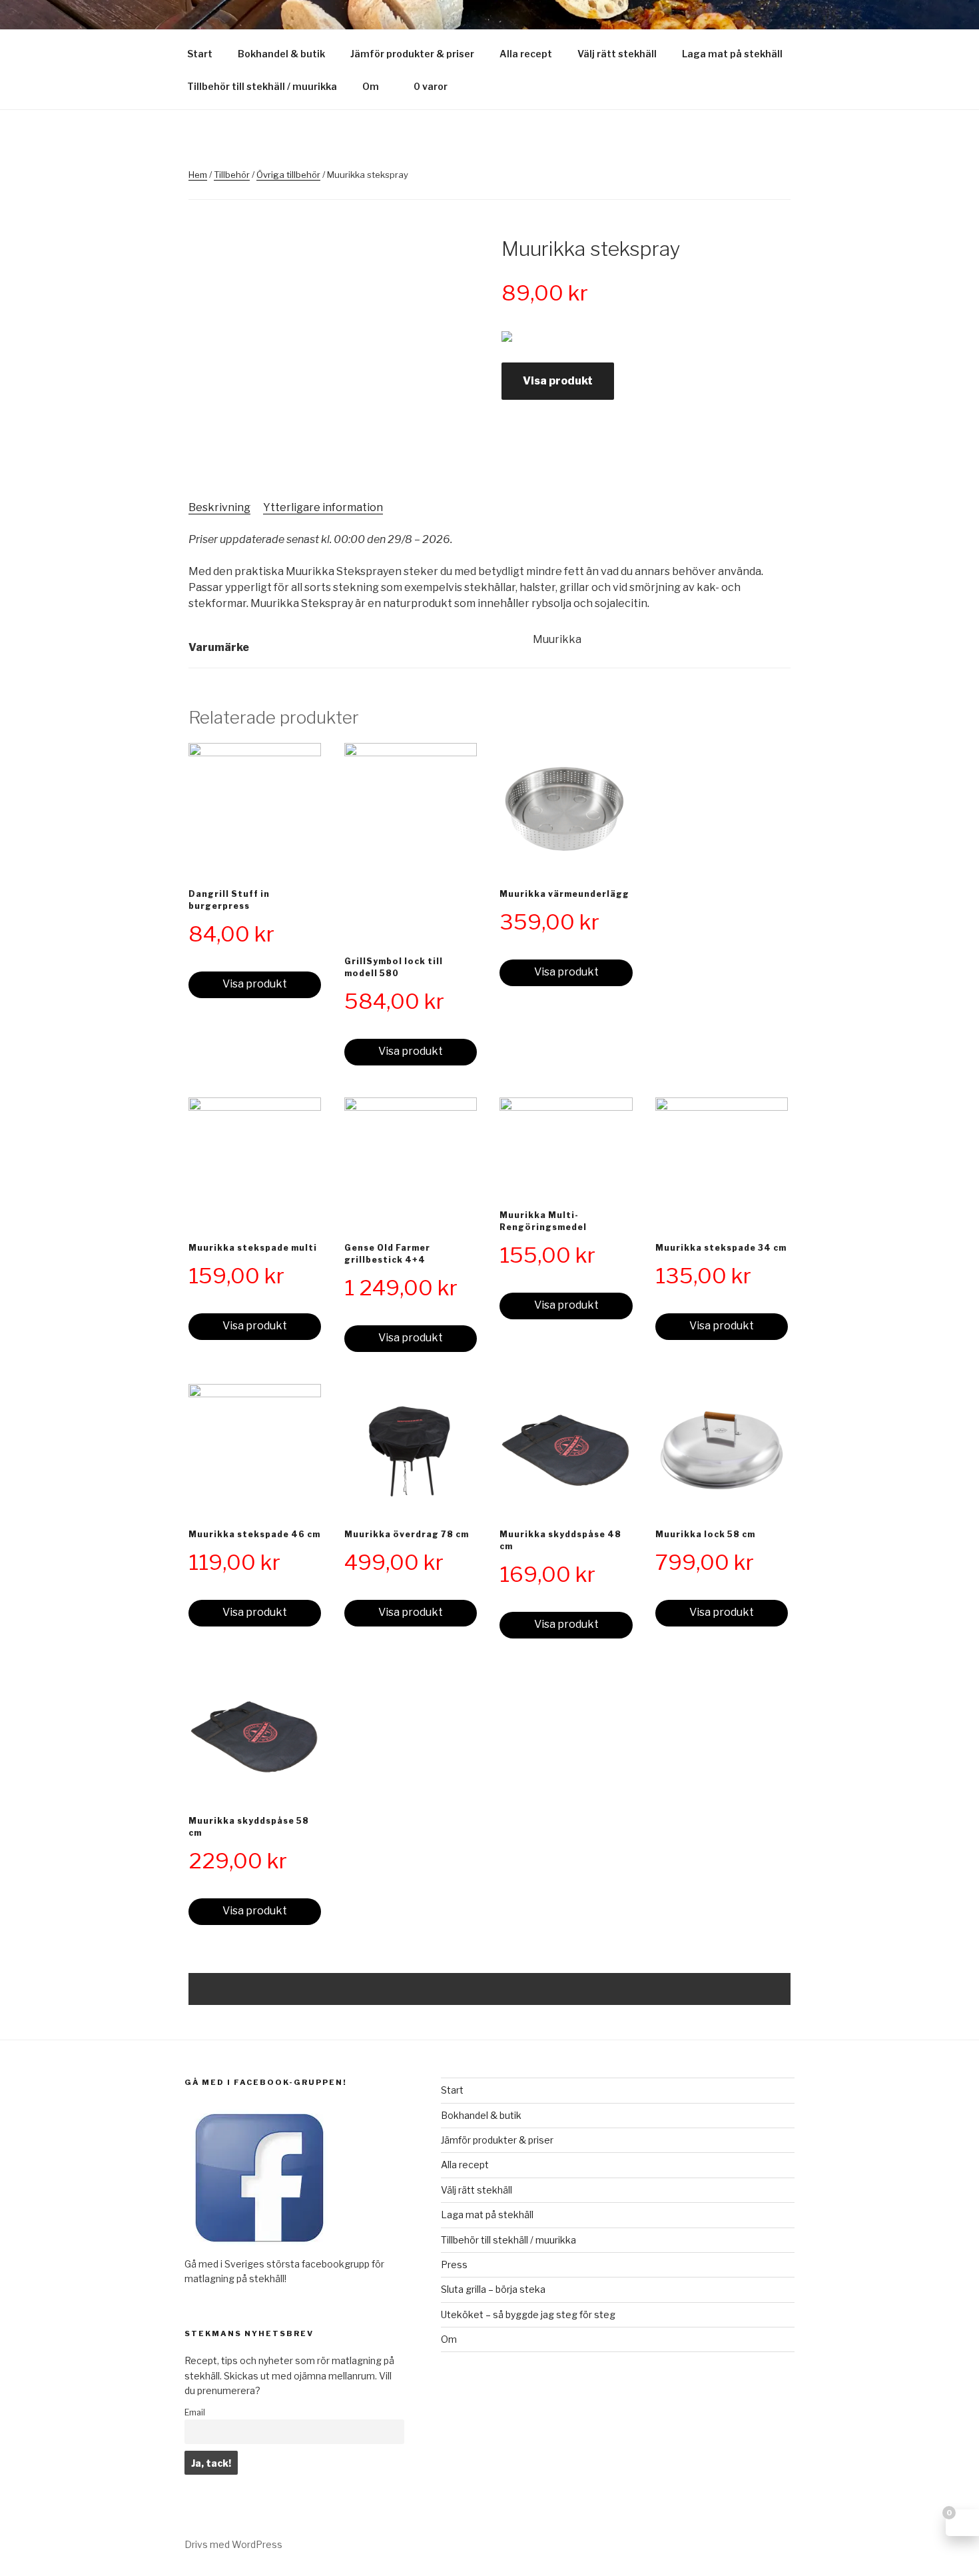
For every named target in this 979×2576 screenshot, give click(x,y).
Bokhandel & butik (281, 54)
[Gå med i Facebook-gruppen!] (259, 2249)
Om (371, 86)
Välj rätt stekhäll (617, 54)
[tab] (219, 508)
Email (195, 2412)
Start (200, 54)
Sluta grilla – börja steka (493, 2289)
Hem (198, 175)
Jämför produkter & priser (412, 54)
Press (454, 2264)
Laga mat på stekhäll (732, 54)
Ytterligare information (323, 507)
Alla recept (526, 54)
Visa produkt (558, 381)
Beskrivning (219, 507)
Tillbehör (232, 175)
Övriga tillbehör (288, 175)
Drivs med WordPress (233, 2544)
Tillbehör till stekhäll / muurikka (262, 86)
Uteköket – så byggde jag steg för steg (528, 2314)
